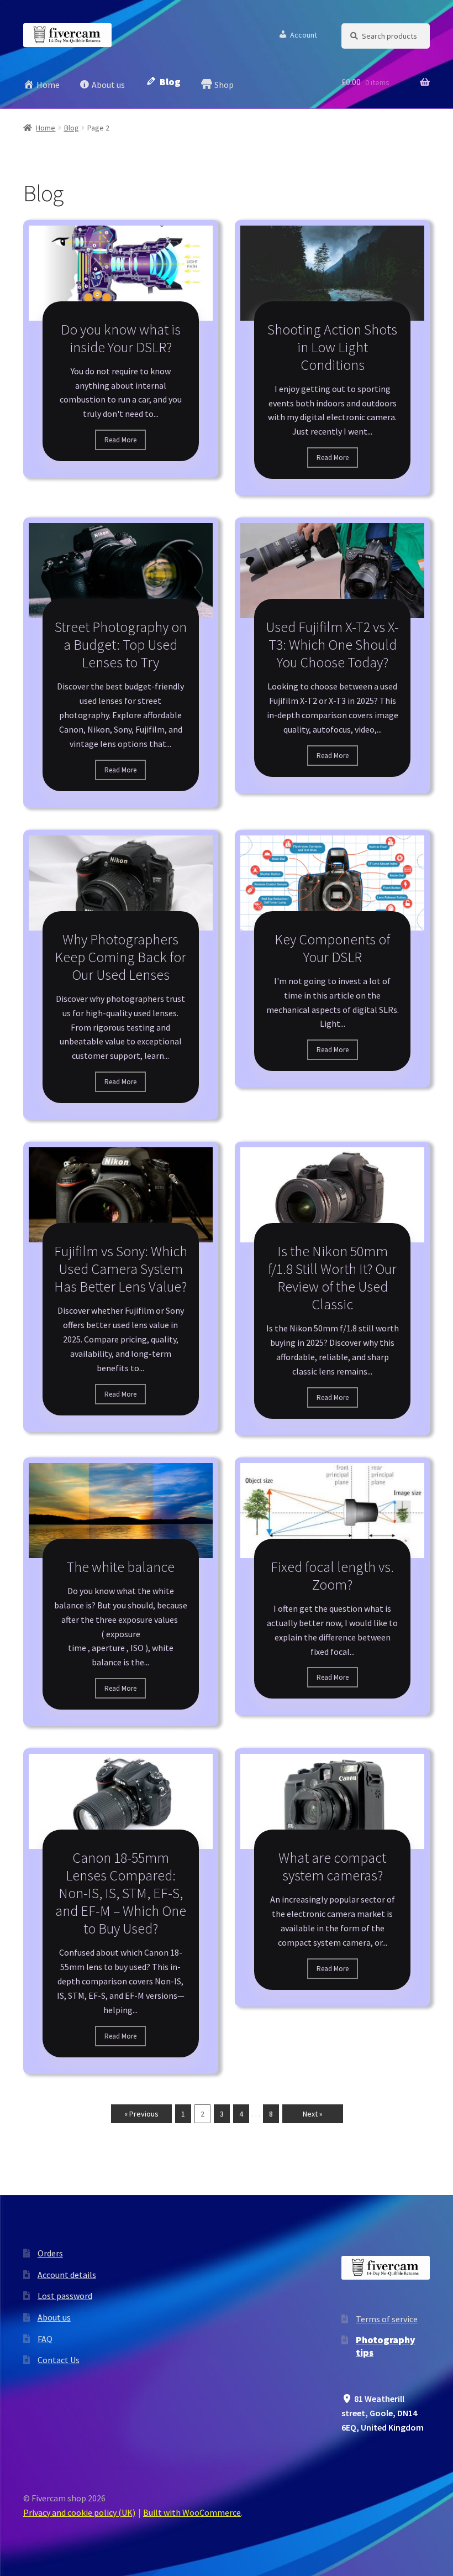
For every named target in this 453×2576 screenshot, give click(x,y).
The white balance (120, 1567)
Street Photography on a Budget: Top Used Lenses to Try (121, 644)
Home (46, 128)
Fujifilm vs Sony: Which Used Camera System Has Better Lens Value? (121, 1269)
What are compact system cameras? (332, 1866)
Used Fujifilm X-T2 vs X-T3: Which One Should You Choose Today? (332, 644)
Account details (67, 2275)
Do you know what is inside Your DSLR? (121, 338)
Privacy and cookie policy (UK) (79, 2512)
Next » (313, 2114)
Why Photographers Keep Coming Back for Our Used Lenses (120, 957)
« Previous (141, 2114)
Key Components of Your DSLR (332, 948)
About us (54, 2317)
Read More (120, 440)
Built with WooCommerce (192, 2512)
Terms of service (387, 2319)
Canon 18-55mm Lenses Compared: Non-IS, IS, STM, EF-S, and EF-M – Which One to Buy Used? (121, 1893)
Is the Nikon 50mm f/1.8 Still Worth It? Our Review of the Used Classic (332, 1277)
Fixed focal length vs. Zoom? (332, 1576)
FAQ (45, 2339)
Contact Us (59, 2360)
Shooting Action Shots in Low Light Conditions (332, 347)
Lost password (65, 2296)
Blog (72, 128)
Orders (50, 2253)
